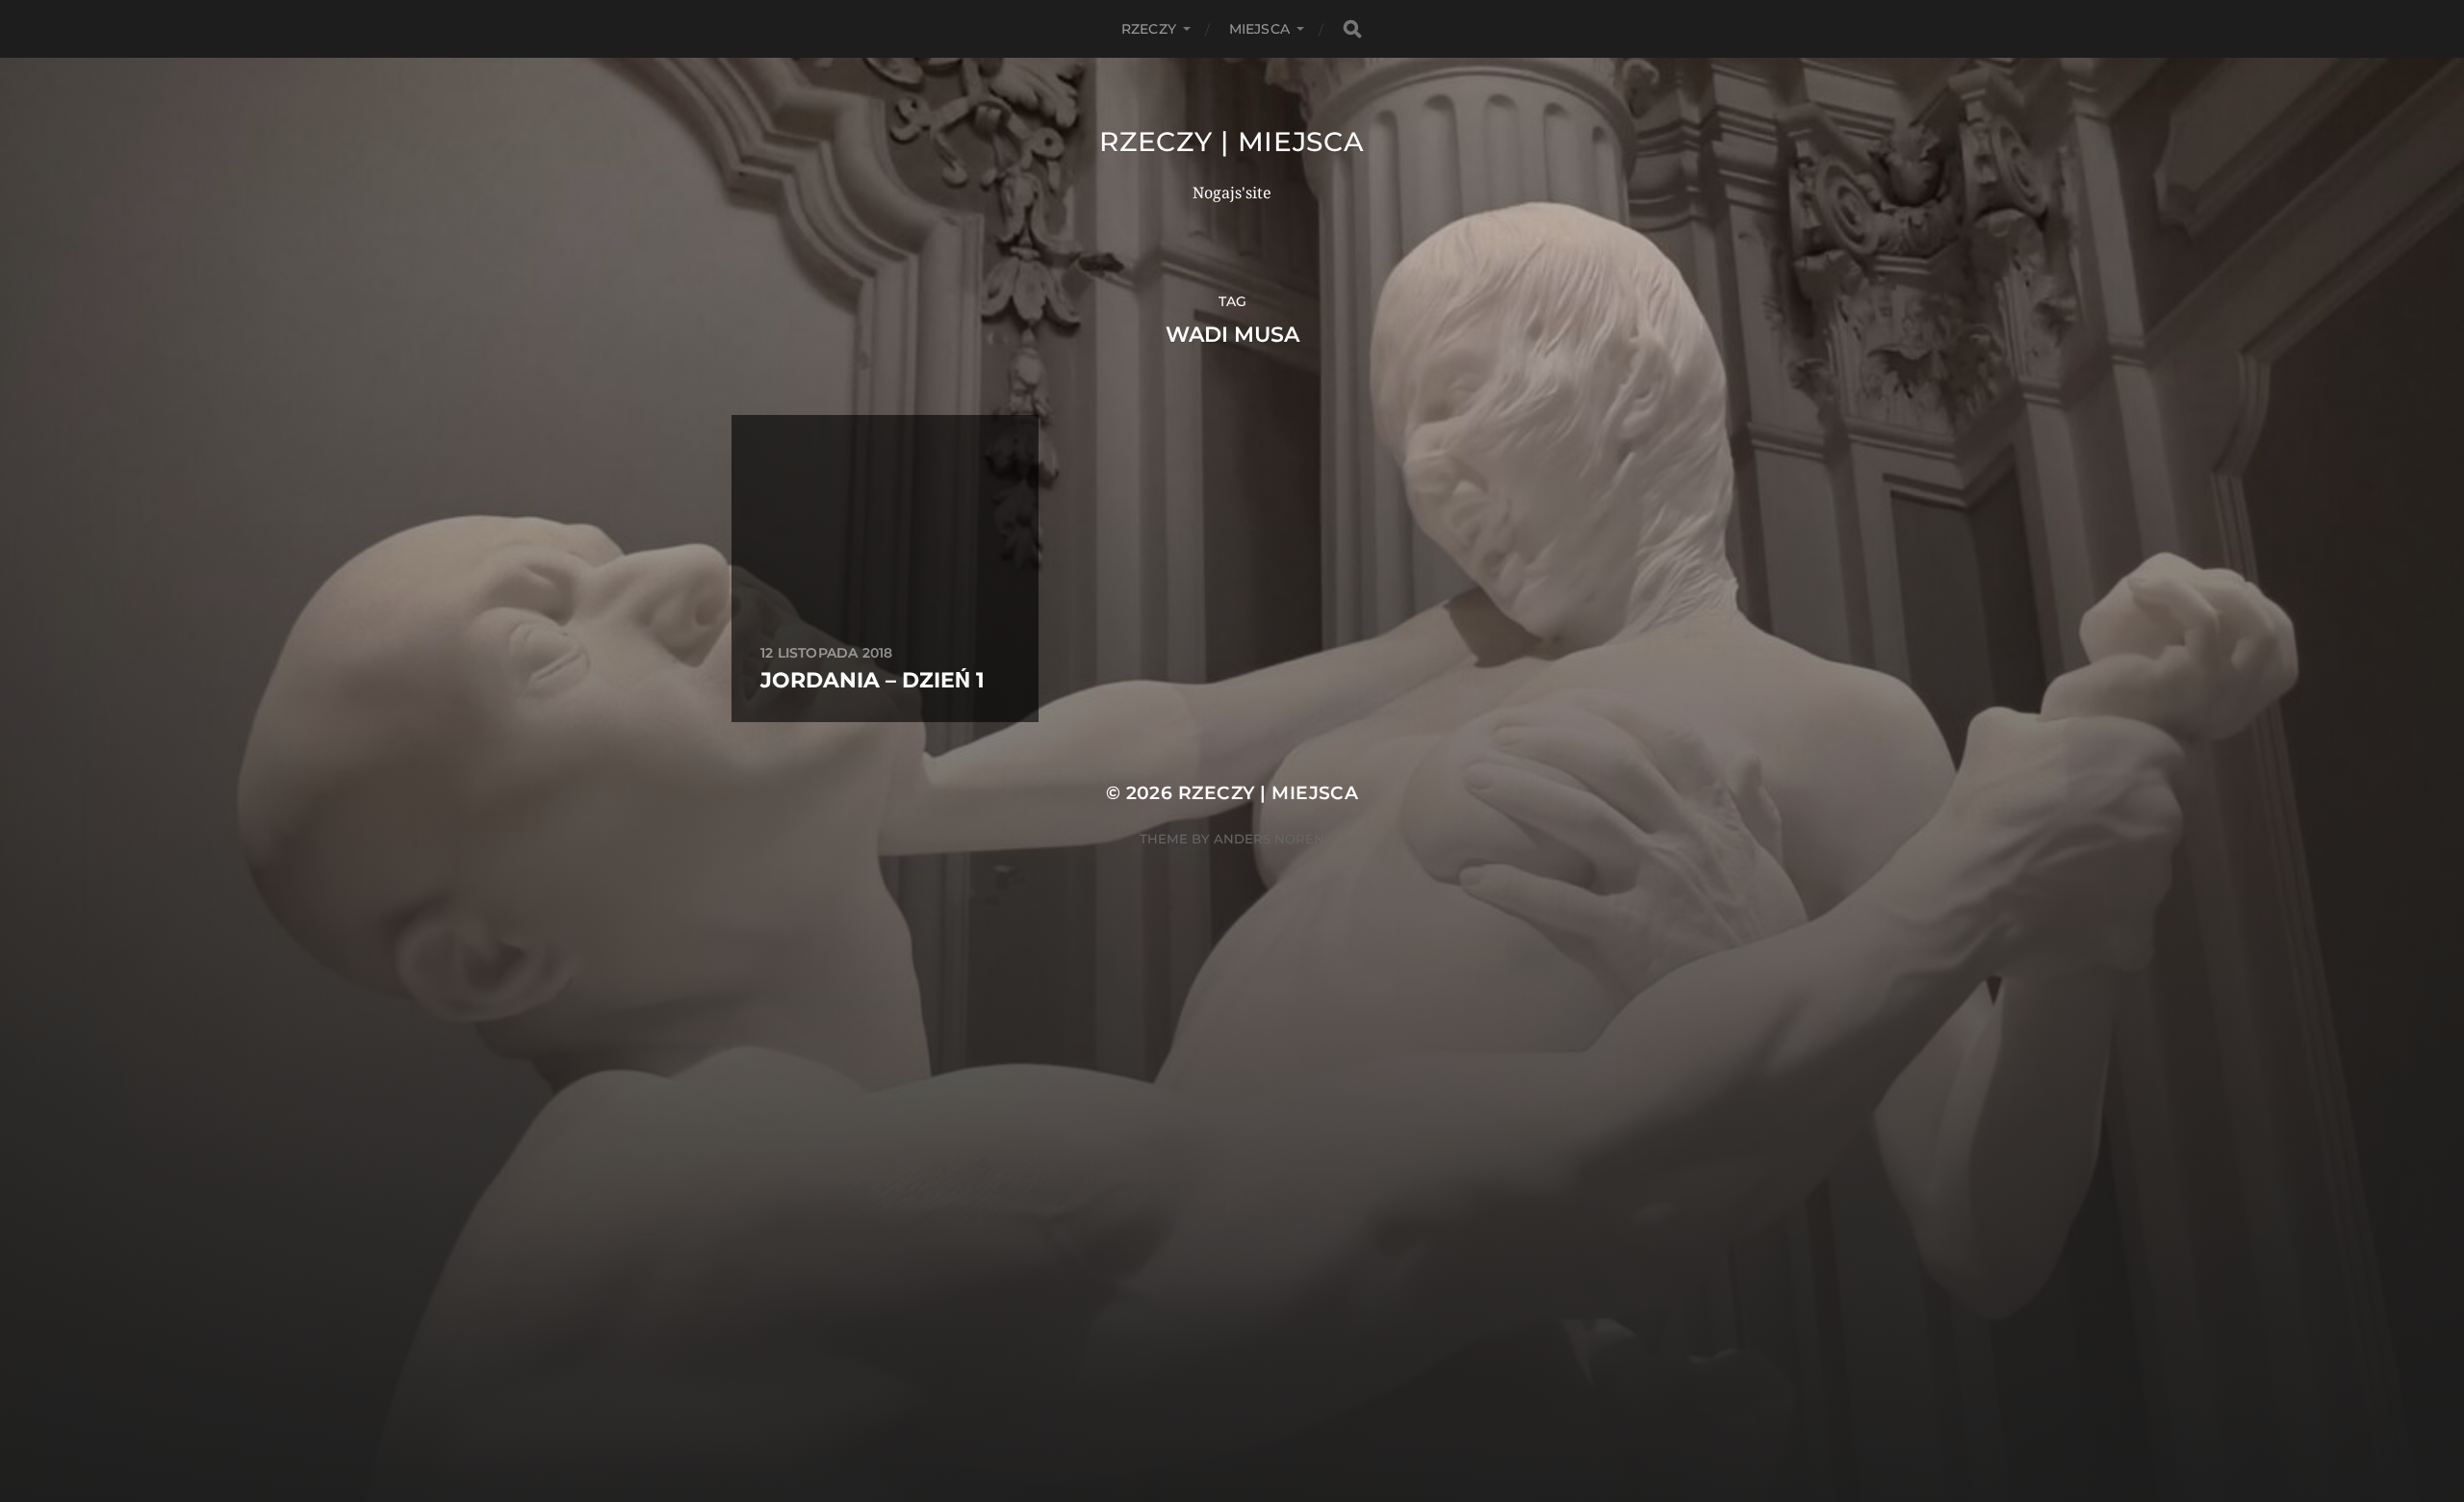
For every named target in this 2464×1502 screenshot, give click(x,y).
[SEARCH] (1352, 29)
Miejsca (1259, 29)
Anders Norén (1269, 839)
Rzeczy (1149, 29)
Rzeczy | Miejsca (1232, 142)
